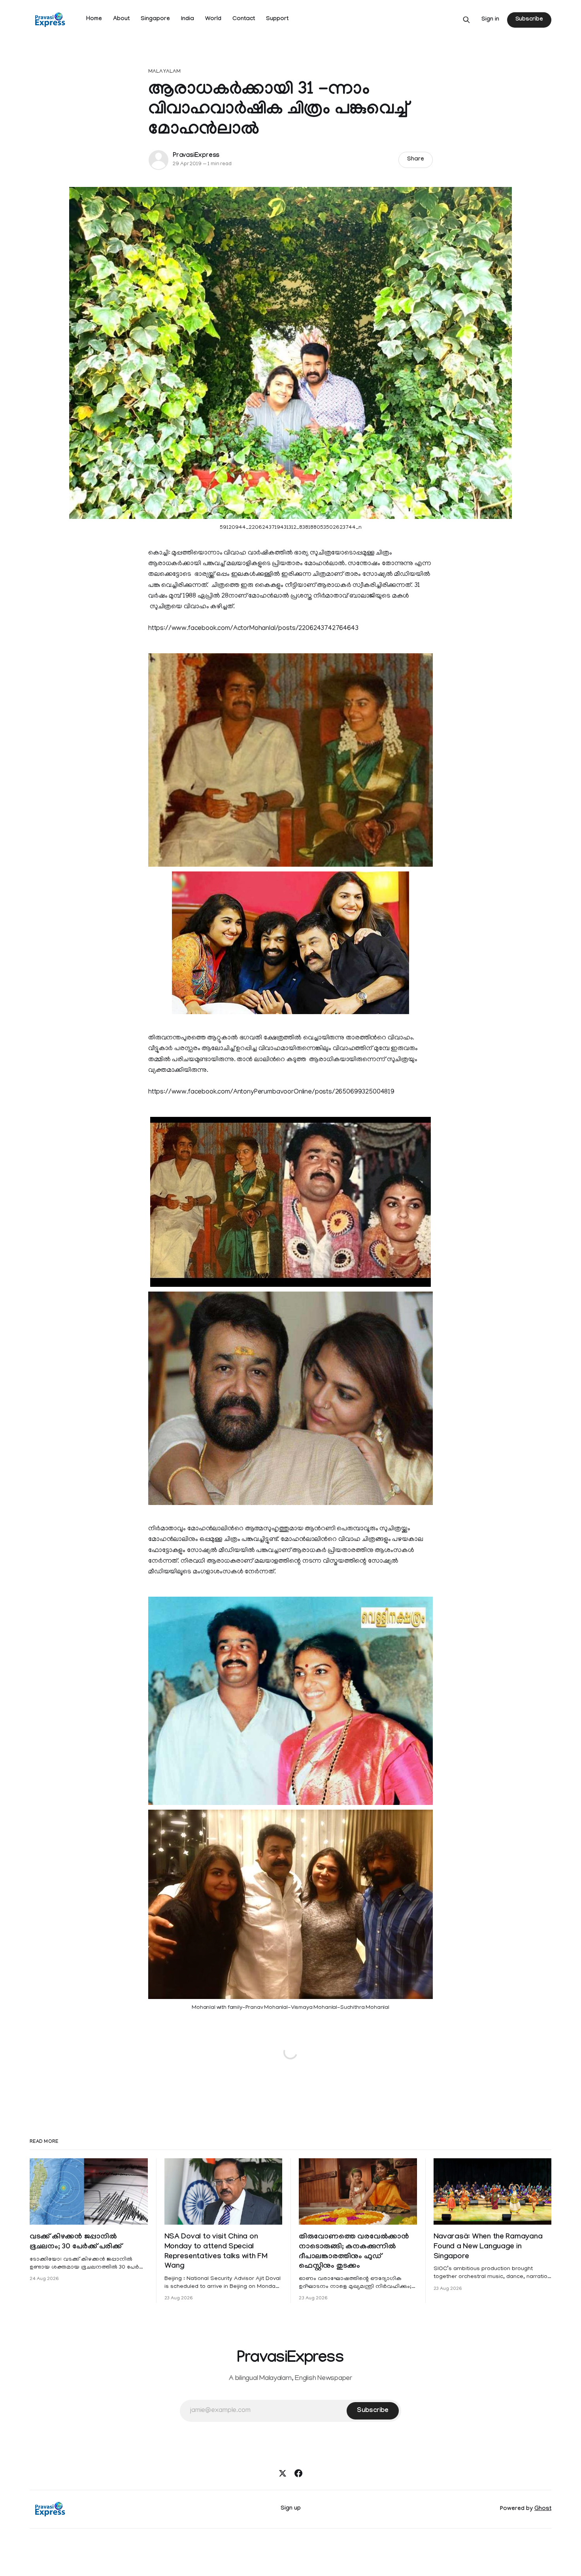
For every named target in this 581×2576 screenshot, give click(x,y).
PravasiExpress (196, 156)
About (121, 19)
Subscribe (529, 20)
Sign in (490, 20)
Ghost (543, 2509)
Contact (244, 19)
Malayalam (164, 72)
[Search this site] (466, 20)
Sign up (291, 2509)
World (213, 19)
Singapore (155, 19)
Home (94, 19)
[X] (283, 2473)
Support (277, 19)
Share (416, 160)
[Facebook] (298, 2473)
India (188, 19)
